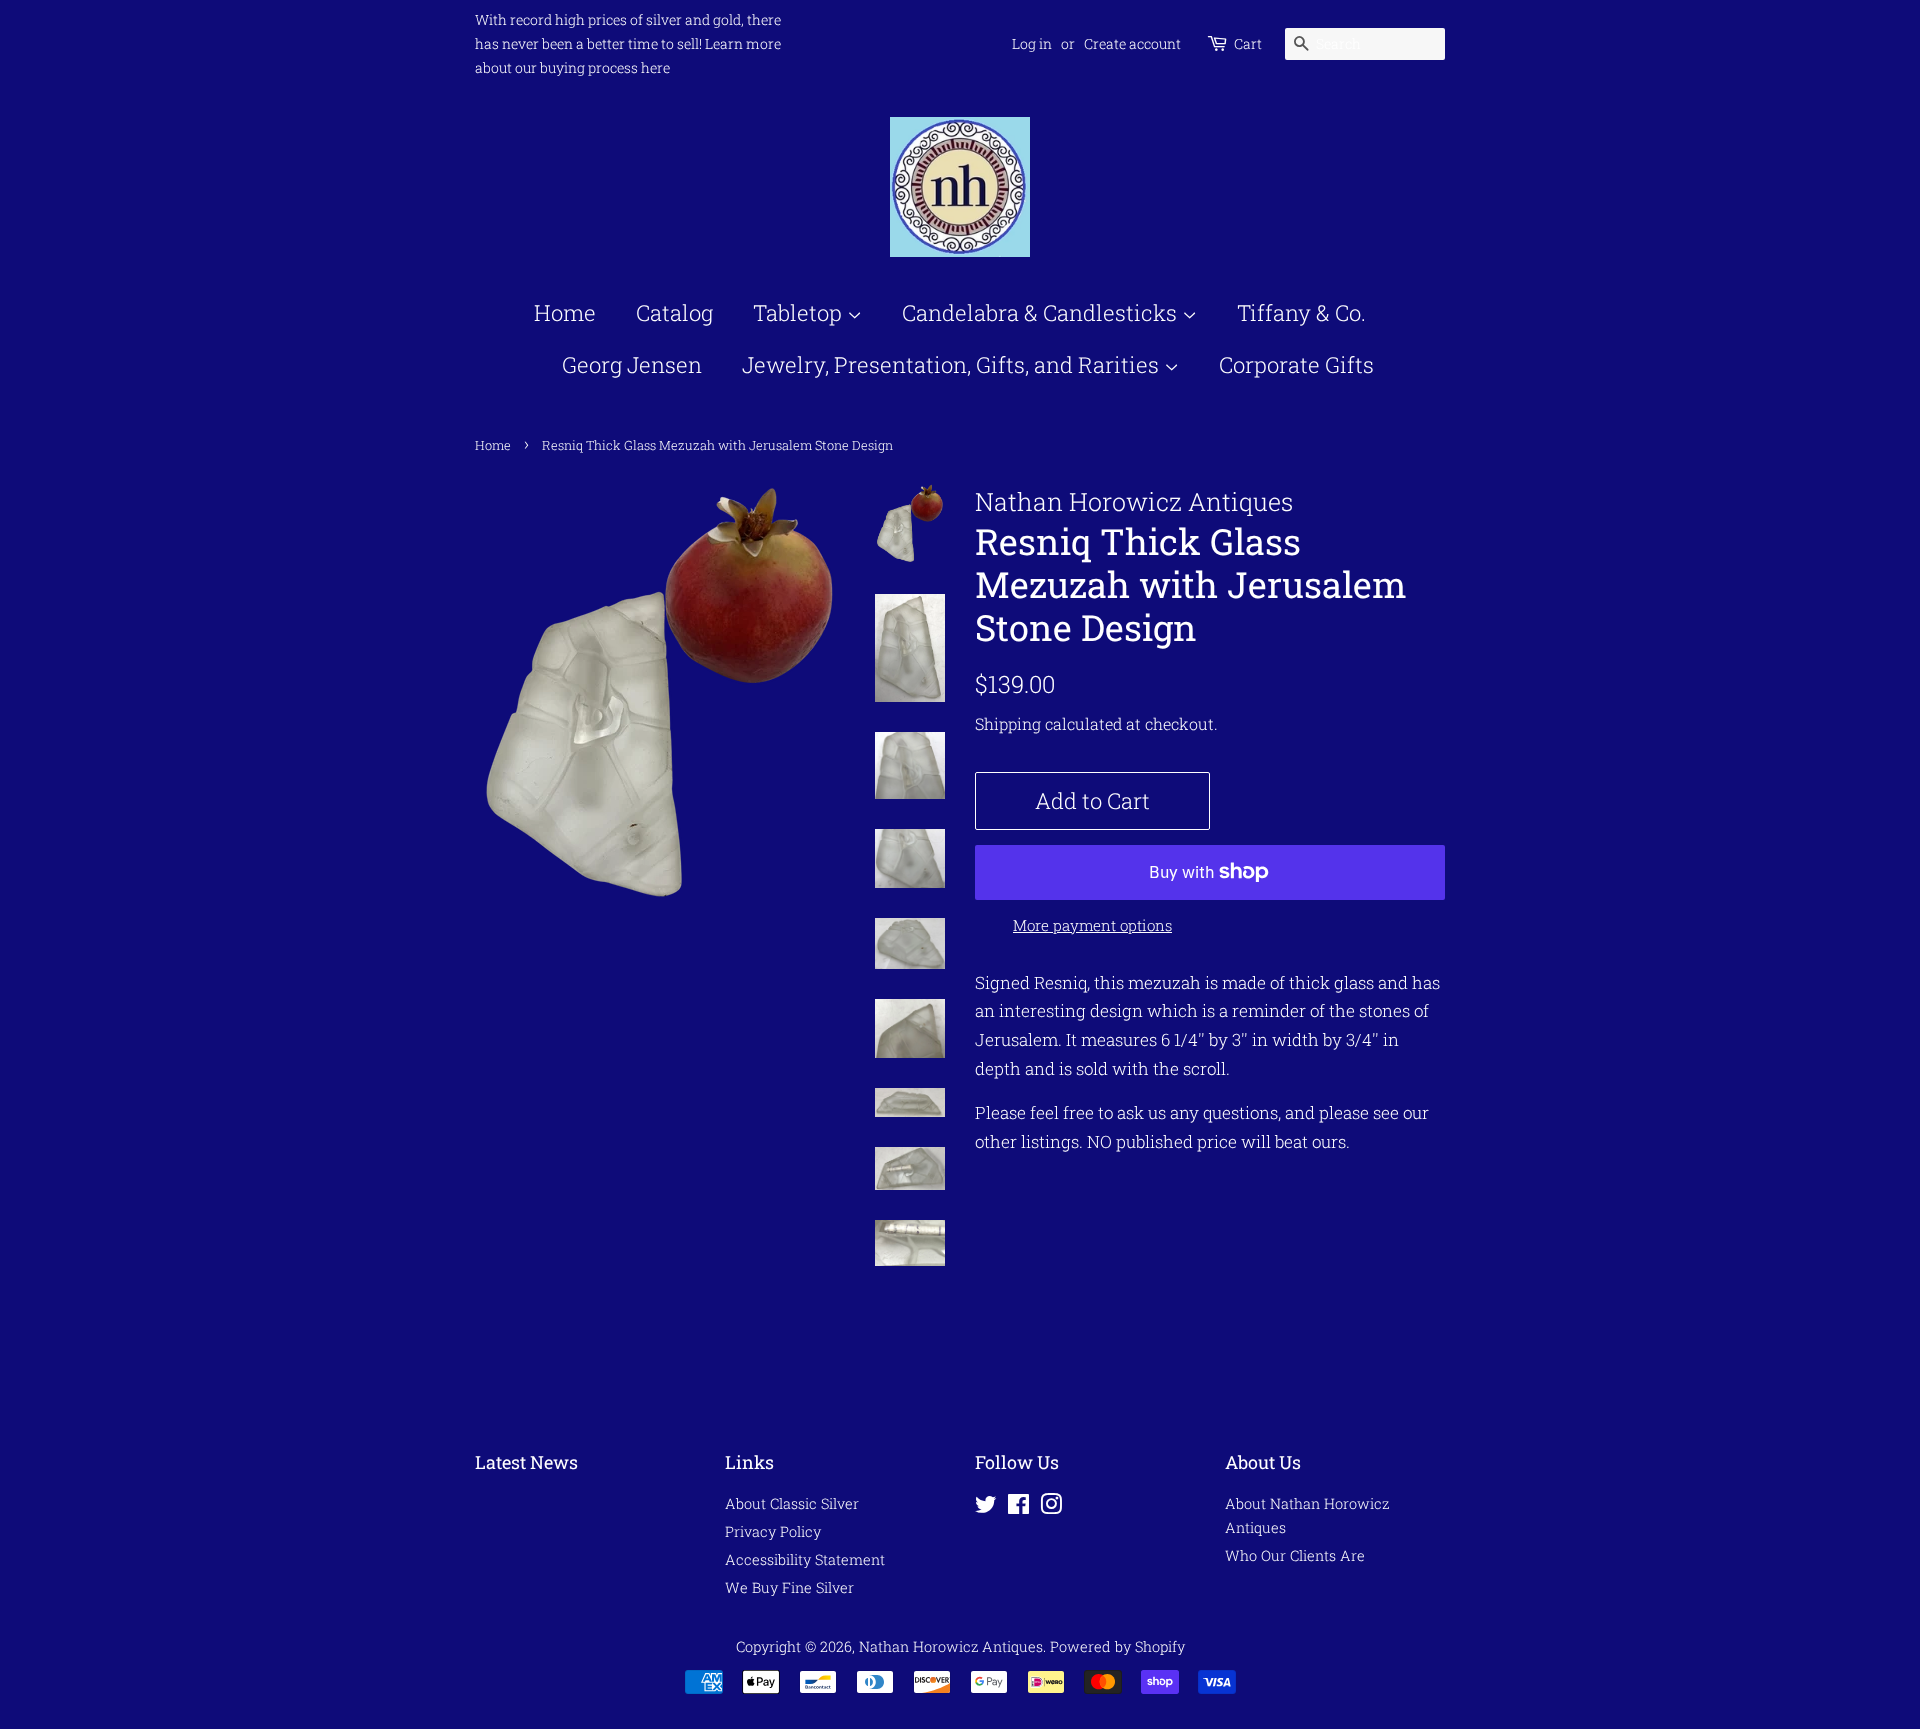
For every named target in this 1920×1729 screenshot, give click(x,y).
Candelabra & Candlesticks (1042, 312)
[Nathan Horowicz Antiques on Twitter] (986, 1507)
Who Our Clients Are (1295, 1555)
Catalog (674, 312)
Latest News (526, 1462)
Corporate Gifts (1296, 364)
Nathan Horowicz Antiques (951, 1646)
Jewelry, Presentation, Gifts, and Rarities (953, 364)
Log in (1032, 43)
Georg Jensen (632, 364)
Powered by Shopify (1117, 1646)
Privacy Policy (773, 1531)
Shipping (1008, 723)
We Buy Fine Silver (789, 1587)
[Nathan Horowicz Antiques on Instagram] (1051, 1507)
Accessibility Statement (805, 1559)
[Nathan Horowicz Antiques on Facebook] (1018, 1507)
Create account (1132, 43)
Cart (1248, 43)
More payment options (1092, 925)
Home (565, 312)
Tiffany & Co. (1301, 312)
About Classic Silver (792, 1503)
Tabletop (800, 312)
